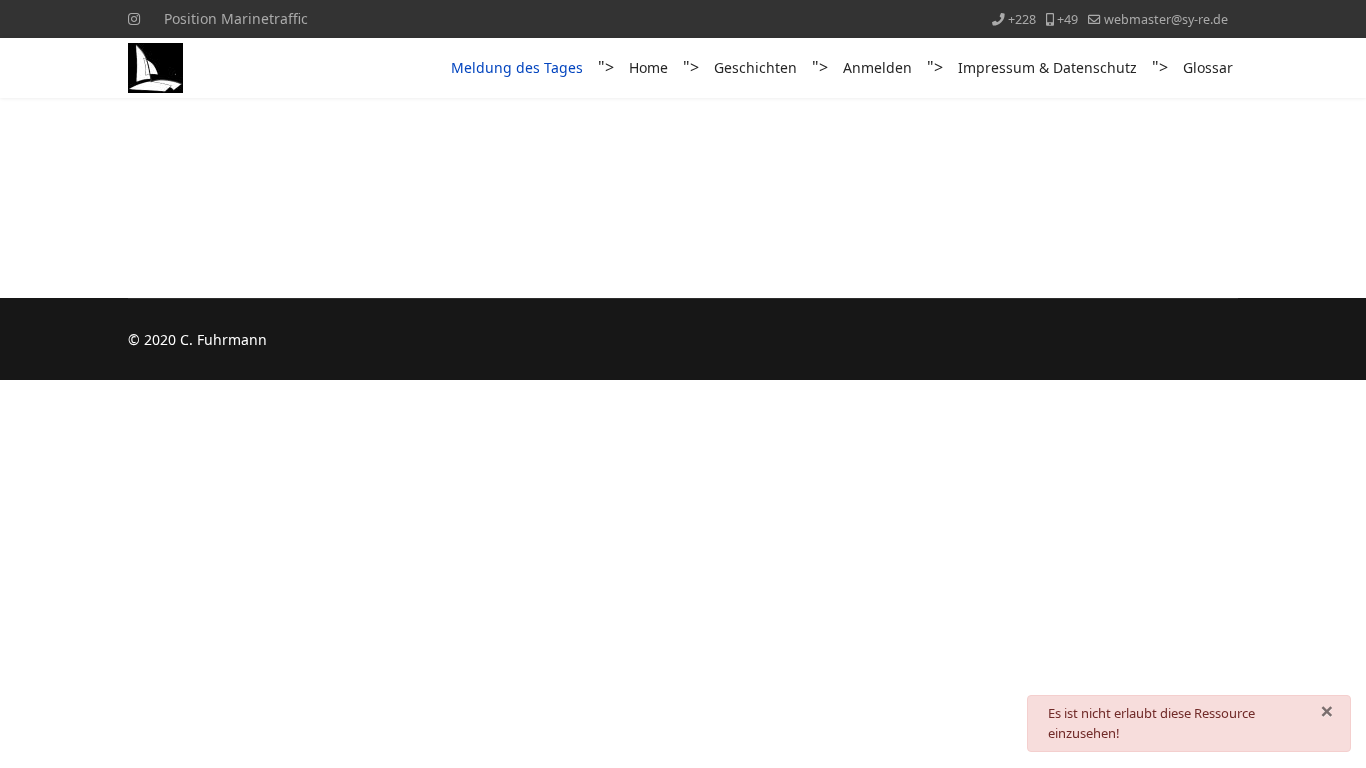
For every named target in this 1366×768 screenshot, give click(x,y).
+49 (1067, 19)
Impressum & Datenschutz (1047, 67)
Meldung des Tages (517, 67)
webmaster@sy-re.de (1166, 19)
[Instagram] (134, 18)
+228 (1022, 19)
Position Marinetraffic (236, 18)
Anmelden (877, 67)
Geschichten (755, 67)
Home (648, 67)
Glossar (1208, 67)
